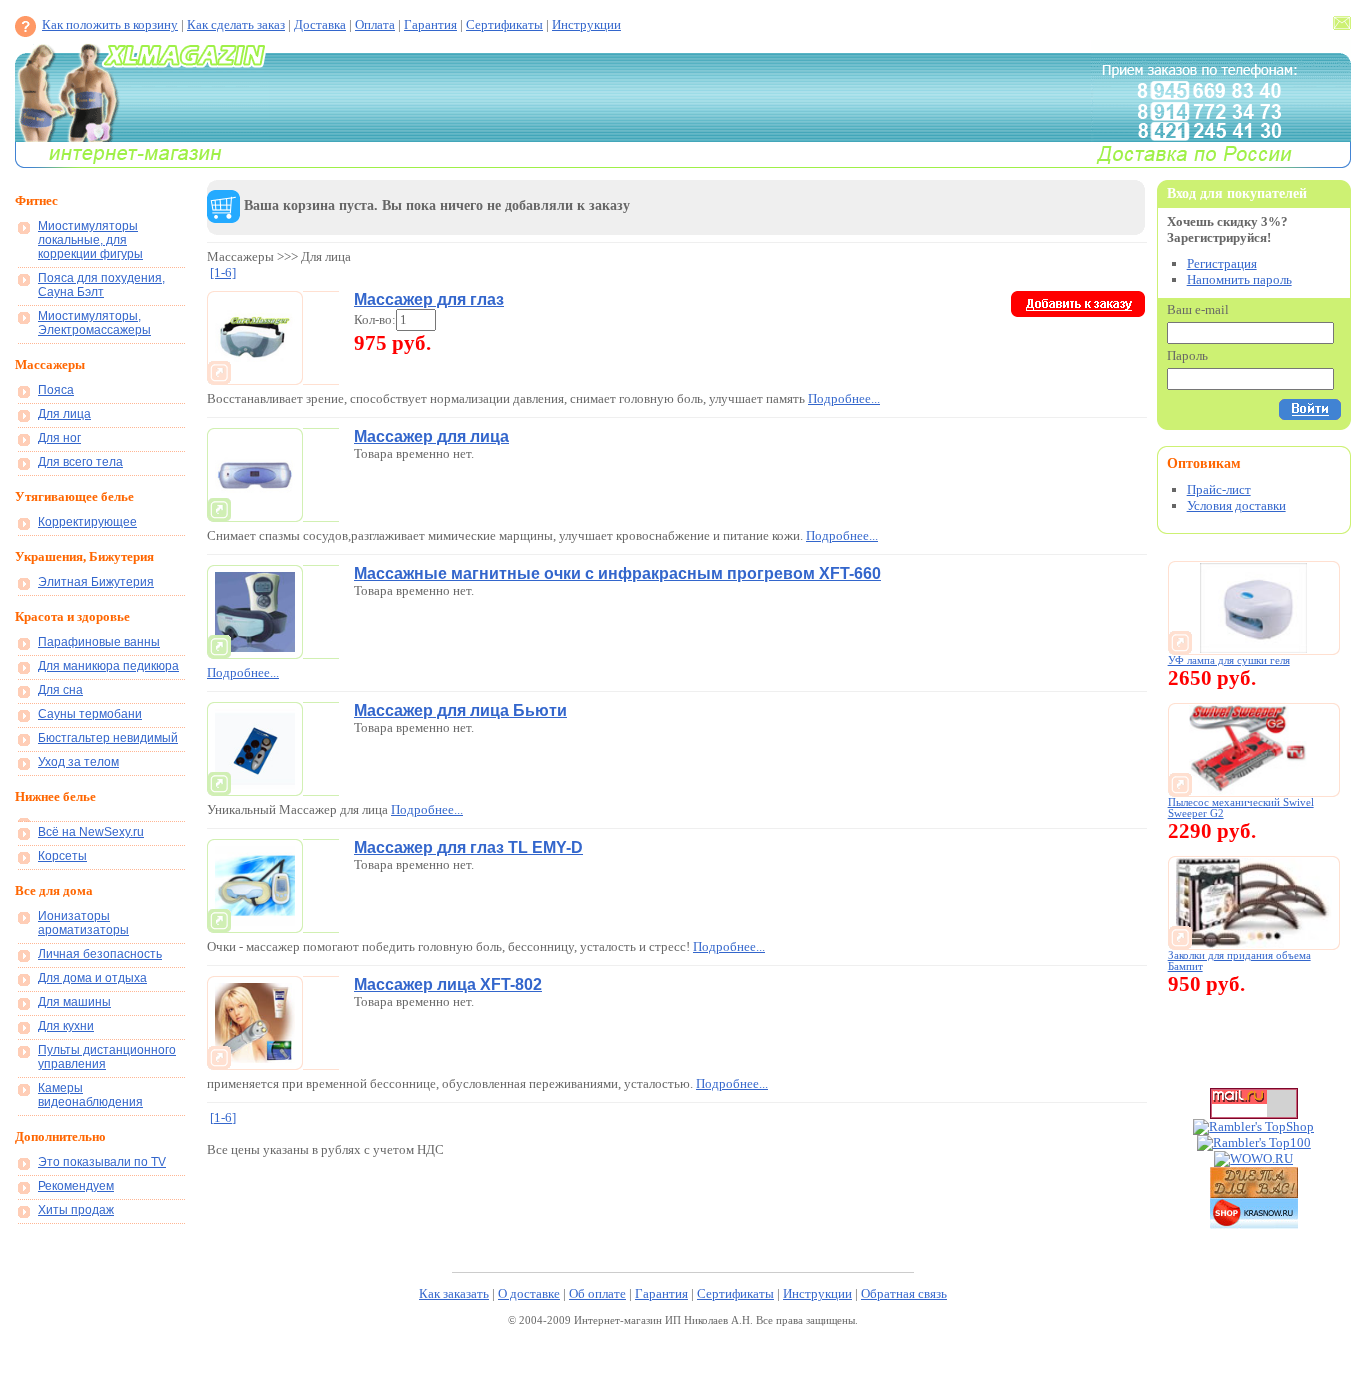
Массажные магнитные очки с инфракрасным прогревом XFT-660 (617, 573)
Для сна (60, 690)
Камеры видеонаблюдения (90, 1095)
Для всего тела (80, 462)
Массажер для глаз (429, 299)
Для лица (64, 414)
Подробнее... (844, 398)
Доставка (320, 24)
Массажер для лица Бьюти (460, 710)
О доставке (529, 1293)
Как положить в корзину (110, 24)
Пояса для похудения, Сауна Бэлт (101, 285)
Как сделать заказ (236, 24)
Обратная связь (904, 1293)
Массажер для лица (431, 436)
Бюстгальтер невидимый (108, 738)
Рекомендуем (76, 1186)
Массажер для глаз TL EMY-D (468, 847)
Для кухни (66, 1026)
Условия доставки (1236, 505)
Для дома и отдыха (92, 978)
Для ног (59, 438)
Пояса (56, 390)
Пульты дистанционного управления (107, 1057)
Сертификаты (504, 24)
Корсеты (62, 856)
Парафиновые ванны (99, 642)
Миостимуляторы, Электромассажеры (94, 323)
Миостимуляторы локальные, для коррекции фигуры (90, 240)
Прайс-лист (1219, 489)
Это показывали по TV (102, 1162)
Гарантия (430, 24)
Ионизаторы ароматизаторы (83, 923)
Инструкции (586, 24)
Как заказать (454, 1293)
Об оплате (597, 1293)
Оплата (375, 24)
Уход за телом (78, 762)
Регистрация (1222, 263)
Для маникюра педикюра (108, 666)
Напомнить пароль (1239, 279)
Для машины (74, 1002)
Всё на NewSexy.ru (91, 832)
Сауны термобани (90, 714)
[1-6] (223, 272)
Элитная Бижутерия (96, 582)
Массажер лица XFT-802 (448, 984)
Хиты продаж (76, 1210)
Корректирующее (87, 522)
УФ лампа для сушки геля (1229, 660)
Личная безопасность (100, 954)
